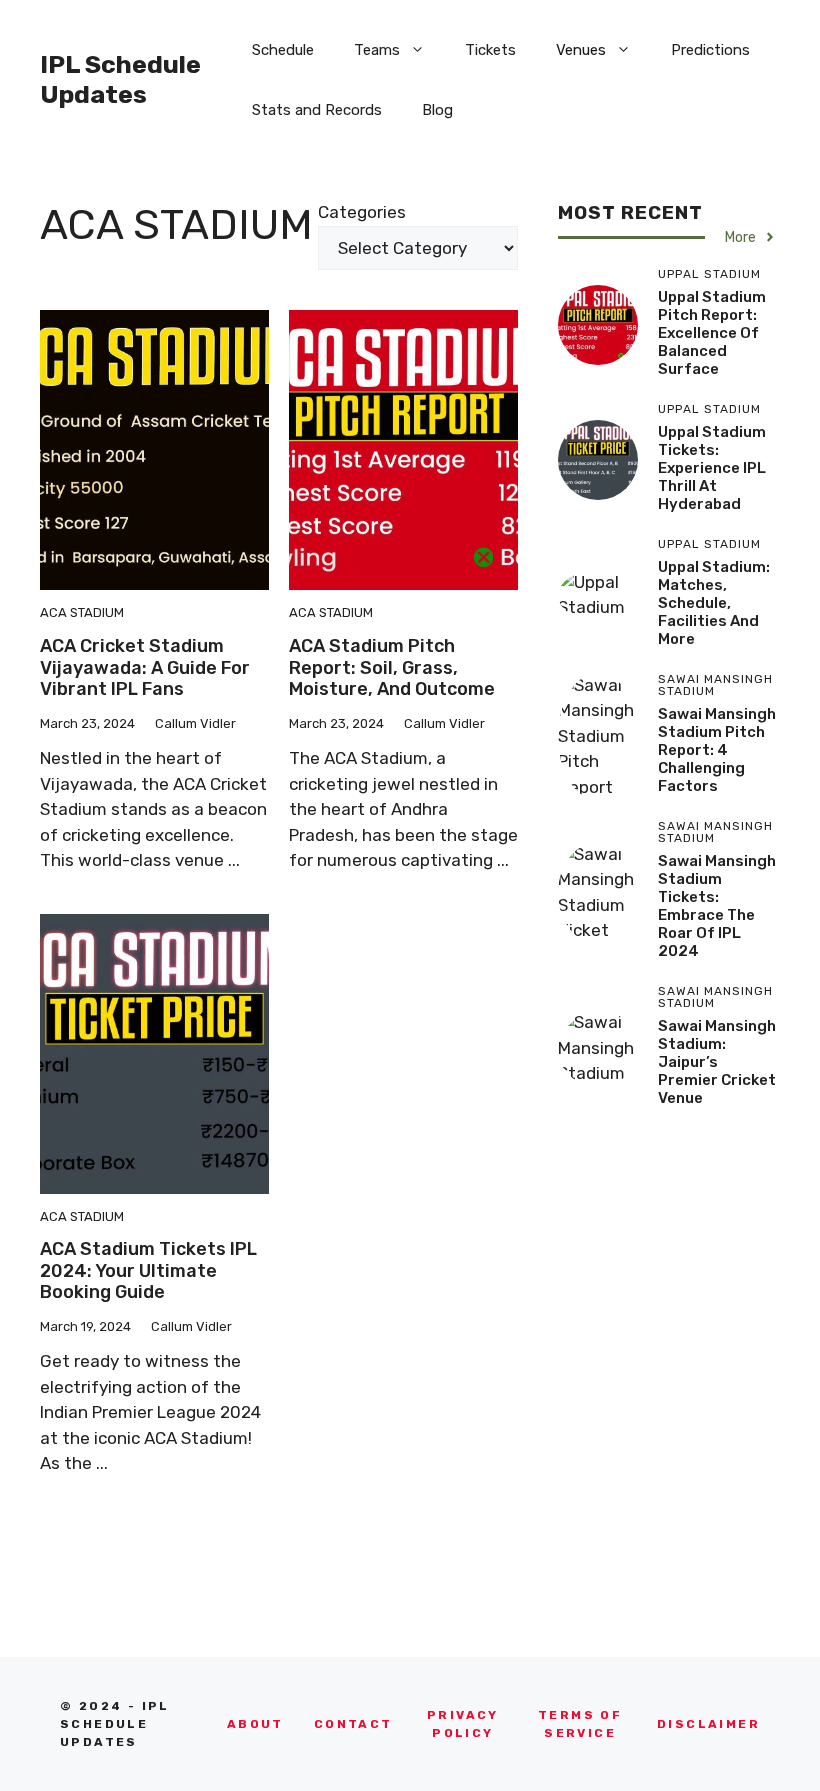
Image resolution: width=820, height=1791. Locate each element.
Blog (437, 110)
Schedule (283, 50)
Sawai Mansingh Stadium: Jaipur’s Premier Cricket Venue (717, 1062)
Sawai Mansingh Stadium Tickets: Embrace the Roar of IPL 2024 (717, 906)
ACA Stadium (82, 612)
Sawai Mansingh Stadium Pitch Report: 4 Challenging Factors (717, 750)
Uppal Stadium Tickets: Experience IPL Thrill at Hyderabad (712, 468)
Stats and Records (317, 110)
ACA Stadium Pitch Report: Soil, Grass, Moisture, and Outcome (392, 667)
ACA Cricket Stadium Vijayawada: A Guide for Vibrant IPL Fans (145, 667)
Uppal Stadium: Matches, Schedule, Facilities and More (714, 603)
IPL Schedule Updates (120, 79)
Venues (581, 50)
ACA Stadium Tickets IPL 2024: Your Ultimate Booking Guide (148, 1270)
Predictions (710, 50)
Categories (362, 212)
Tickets (490, 50)
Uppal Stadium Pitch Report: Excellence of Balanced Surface (712, 333)
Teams (377, 50)
